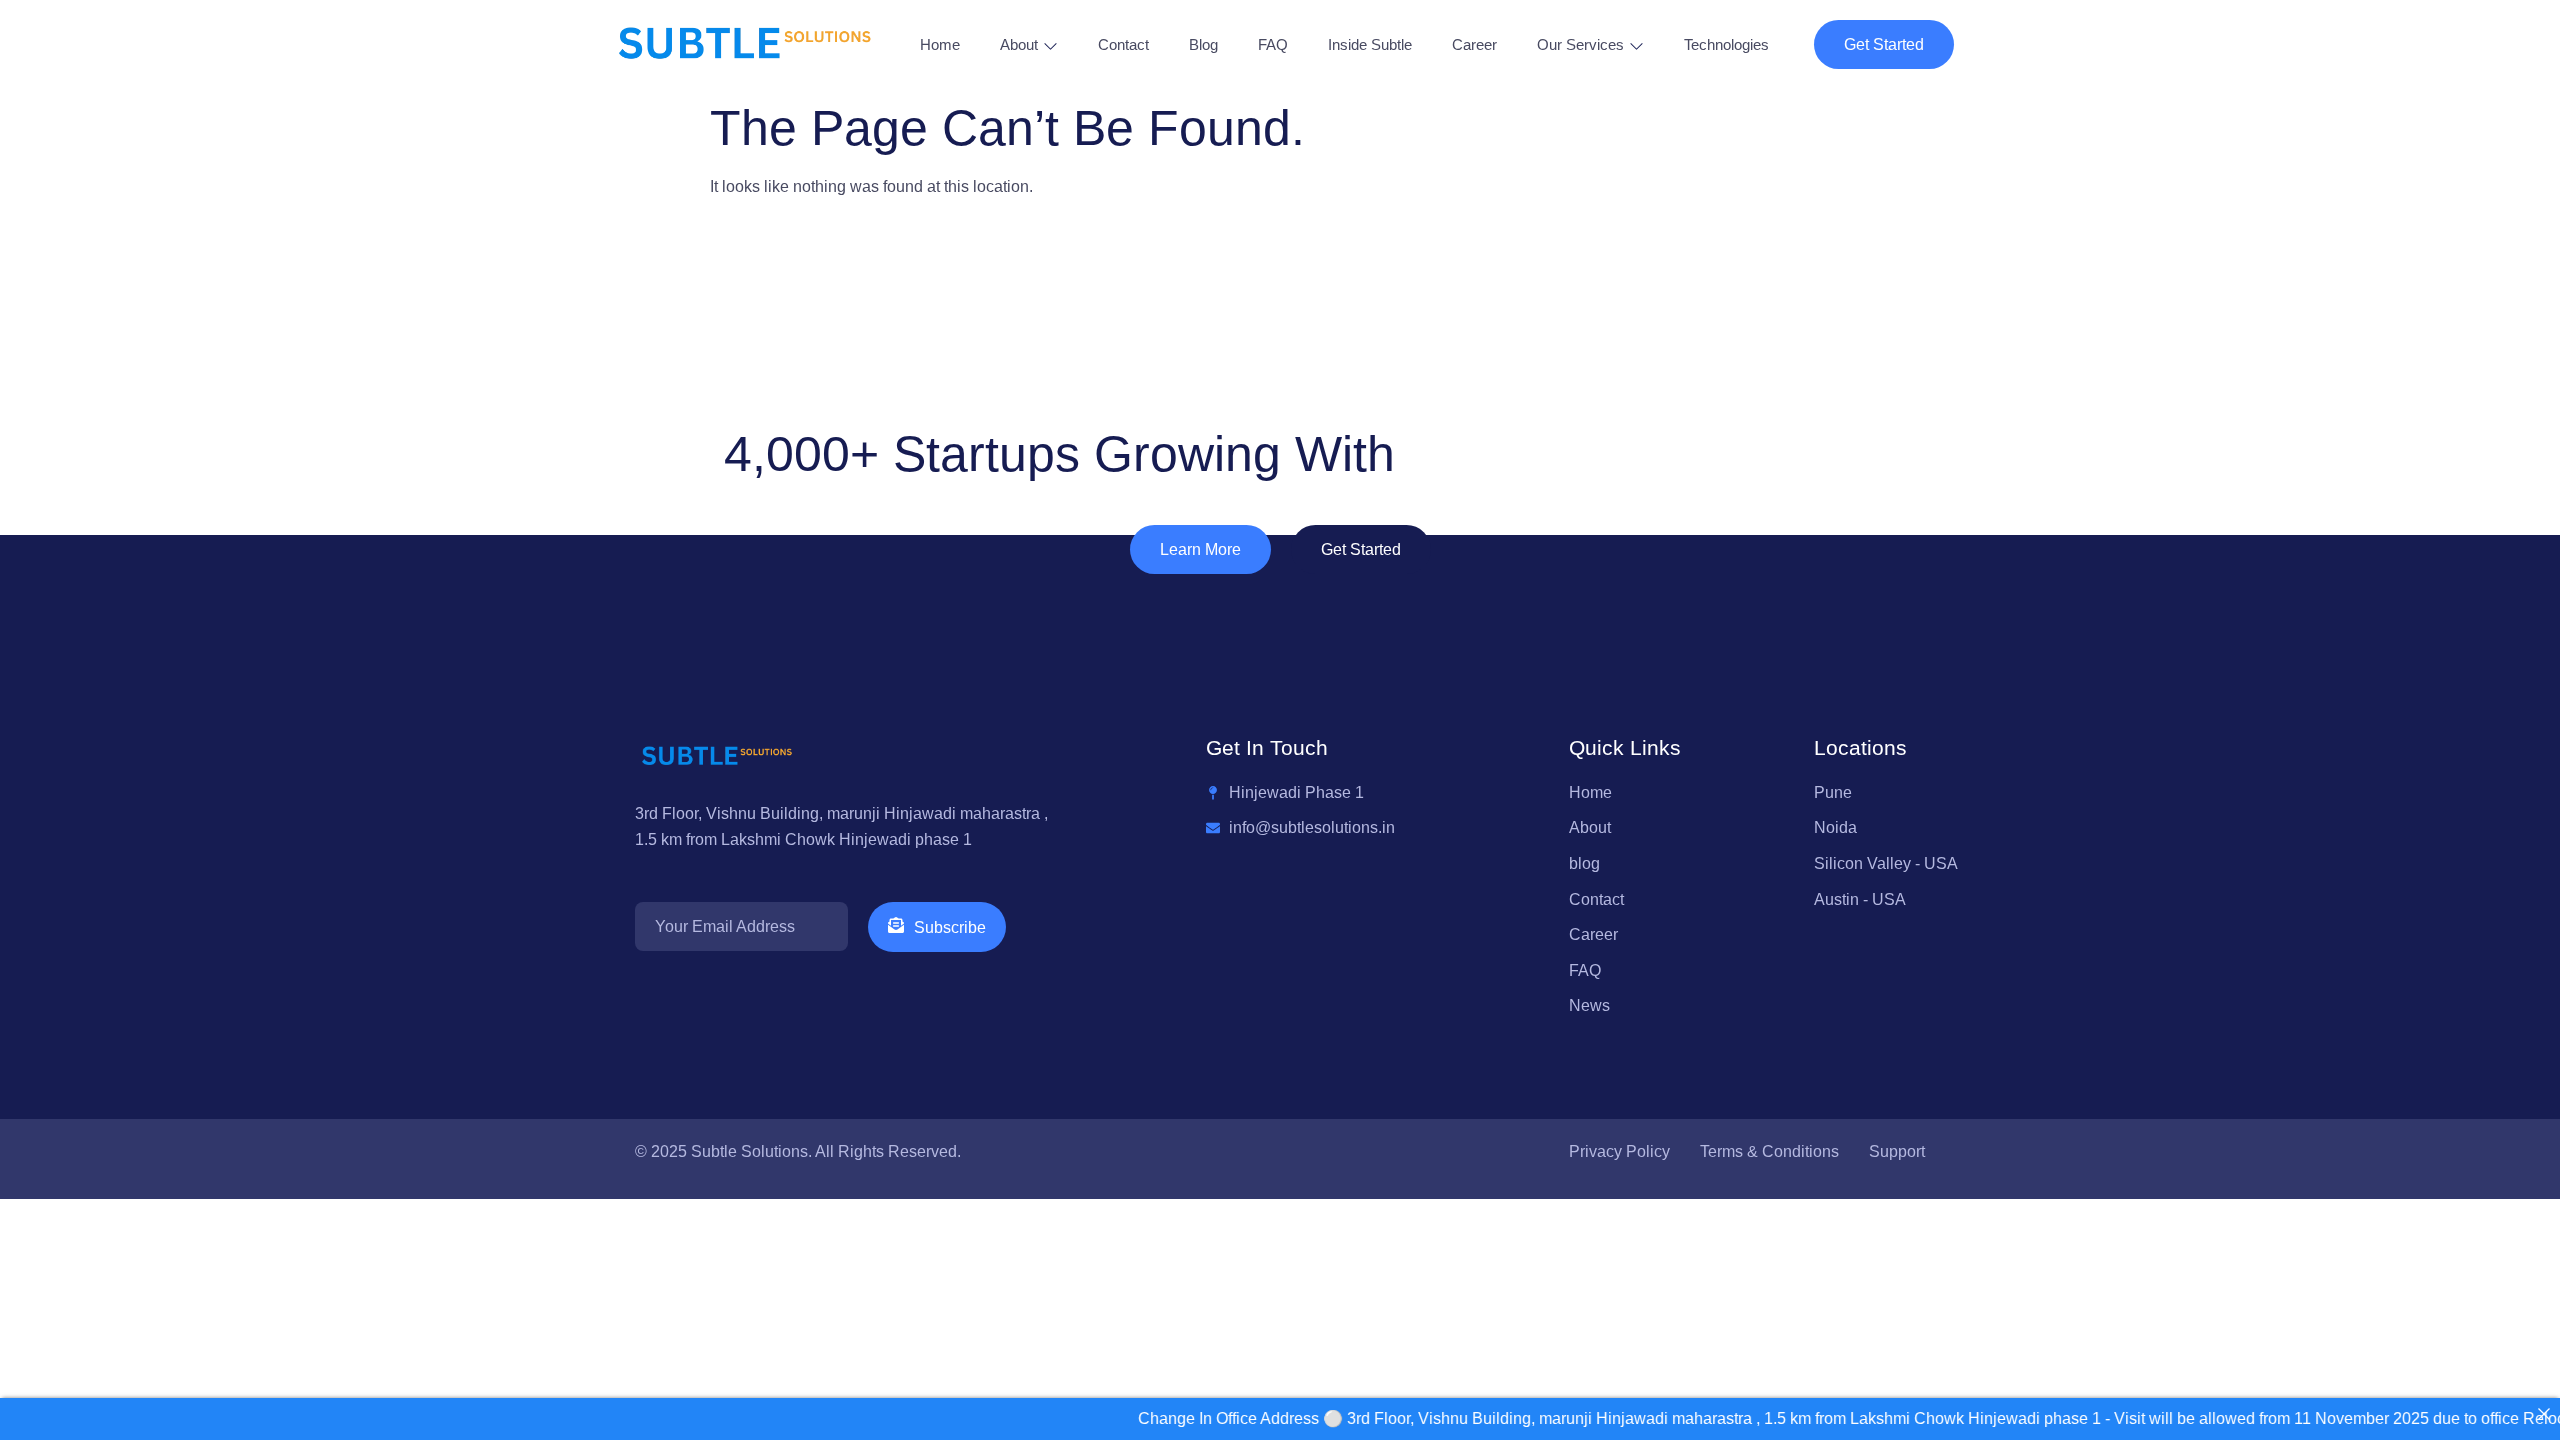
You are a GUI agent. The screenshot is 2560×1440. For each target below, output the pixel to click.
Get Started (1884, 44)
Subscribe (950, 927)
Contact (1123, 44)
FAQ (1273, 44)
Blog (1203, 44)
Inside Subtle (1370, 44)
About (1019, 44)
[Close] (2544, 1414)
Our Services (1580, 44)
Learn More (1200, 549)
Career (1474, 44)
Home (940, 44)
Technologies (1726, 44)
